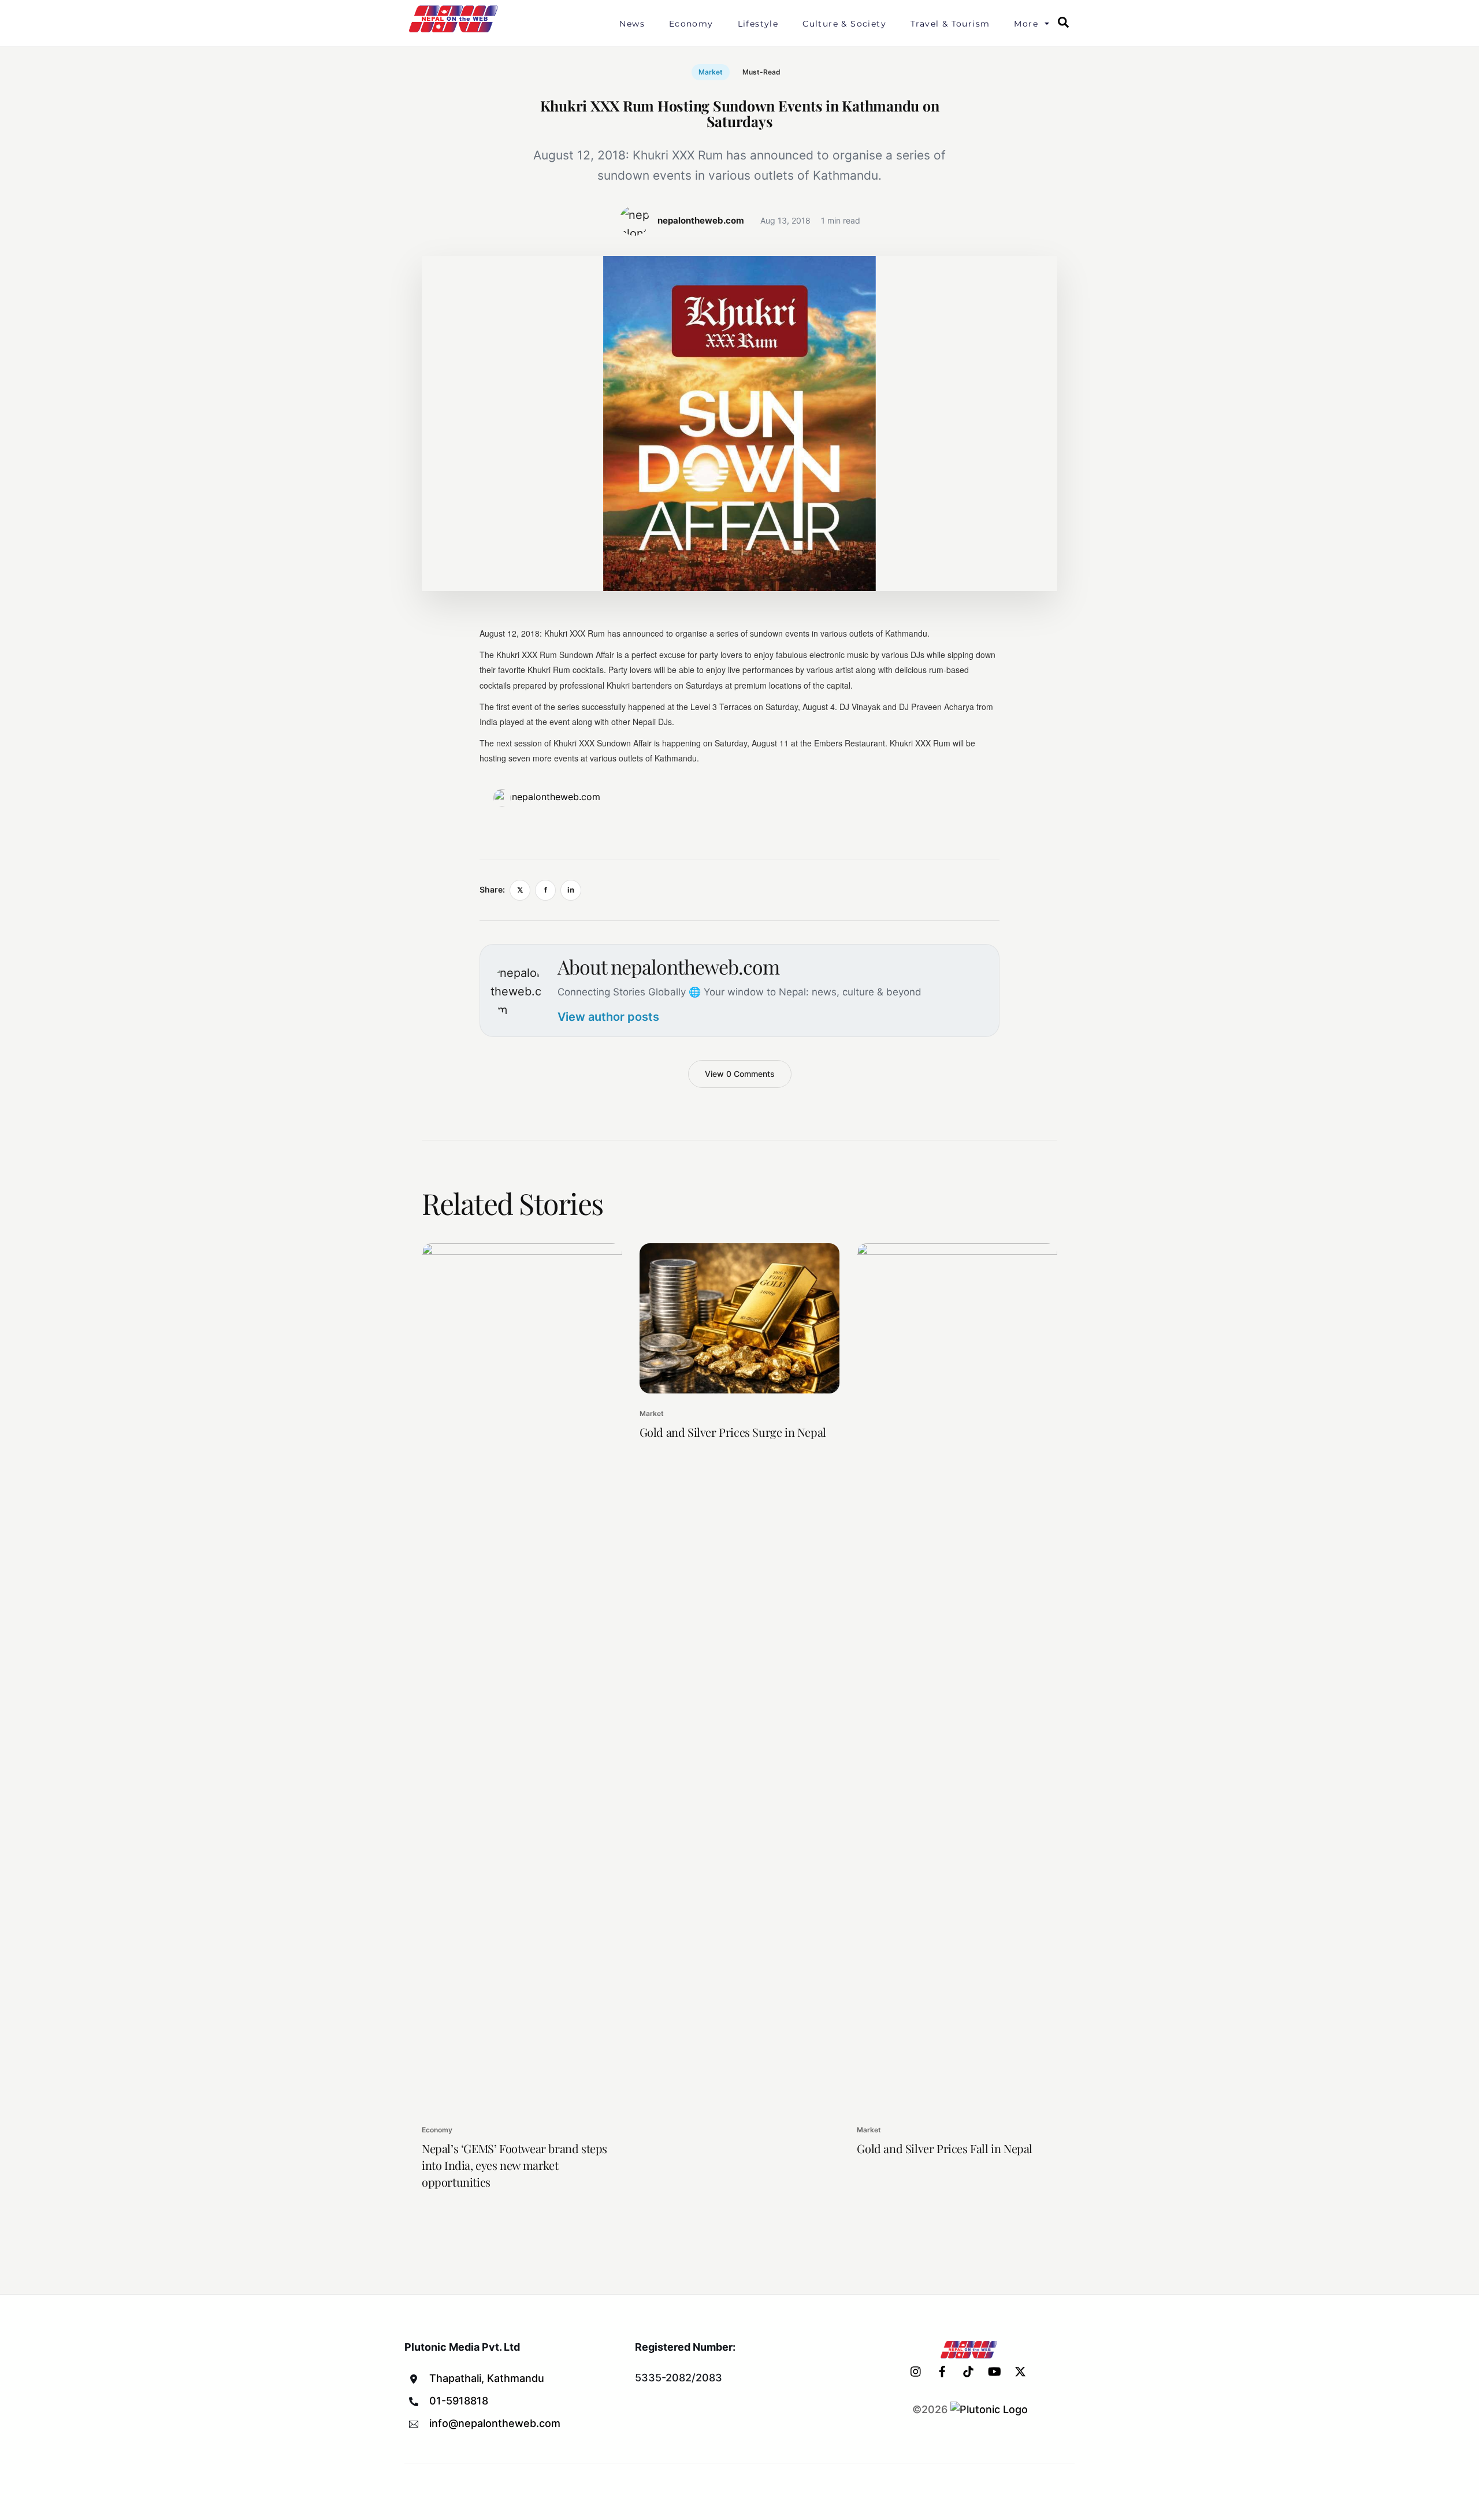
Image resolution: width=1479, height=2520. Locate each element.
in (571, 890)
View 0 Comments (740, 1074)
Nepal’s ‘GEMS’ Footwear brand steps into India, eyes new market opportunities (514, 2165)
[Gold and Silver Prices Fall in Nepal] (957, 1677)
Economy (691, 24)
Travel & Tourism (950, 24)
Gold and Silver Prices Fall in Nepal (945, 2148)
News (632, 24)
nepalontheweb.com (556, 797)
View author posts (608, 1017)
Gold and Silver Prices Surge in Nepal (733, 1432)
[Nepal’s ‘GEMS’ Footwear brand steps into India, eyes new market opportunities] (522, 1677)
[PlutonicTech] (989, 2409)
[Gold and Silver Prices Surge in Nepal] (740, 1318)
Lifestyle (758, 24)
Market (711, 72)
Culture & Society (844, 24)
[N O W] (455, 31)
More (1026, 24)
